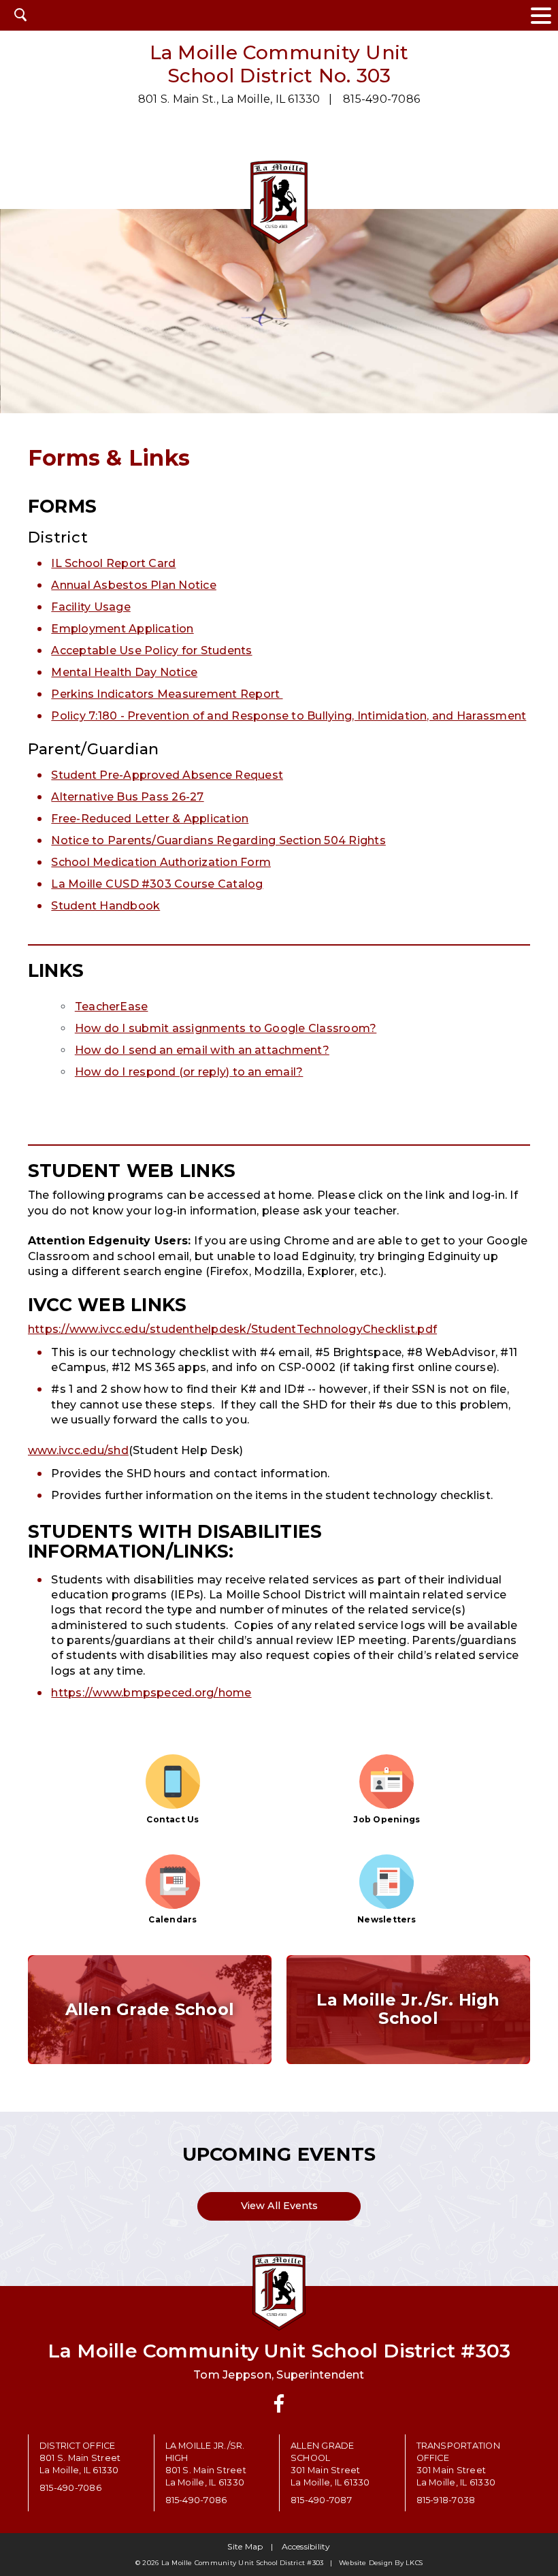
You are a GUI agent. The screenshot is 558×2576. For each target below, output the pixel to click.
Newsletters (387, 1919)
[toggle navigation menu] (541, 15)
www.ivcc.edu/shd (78, 1450)
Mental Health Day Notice (124, 672)
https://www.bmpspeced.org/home (151, 1693)
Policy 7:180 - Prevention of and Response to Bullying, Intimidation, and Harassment (289, 716)
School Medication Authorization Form (161, 862)
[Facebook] (279, 2403)
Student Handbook (105, 906)
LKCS (414, 2563)
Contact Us (173, 1819)
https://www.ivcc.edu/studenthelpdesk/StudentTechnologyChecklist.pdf (232, 1329)
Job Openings (387, 1819)
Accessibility (306, 2546)
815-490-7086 (381, 99)
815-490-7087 (321, 2500)
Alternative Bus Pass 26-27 (127, 797)
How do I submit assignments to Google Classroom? (226, 1028)
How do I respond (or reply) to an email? (189, 1072)
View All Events (279, 2206)
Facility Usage (91, 607)
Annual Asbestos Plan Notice (133, 585)
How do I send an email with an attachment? (202, 1050)
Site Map (245, 2546)
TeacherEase (112, 1007)
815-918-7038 (446, 2500)
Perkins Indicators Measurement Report (167, 694)
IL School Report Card (113, 563)
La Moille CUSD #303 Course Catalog (157, 884)
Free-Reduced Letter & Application (150, 819)
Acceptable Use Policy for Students (151, 650)
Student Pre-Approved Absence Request (167, 775)
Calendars (173, 1919)
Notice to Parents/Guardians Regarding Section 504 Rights (218, 840)
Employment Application (122, 629)
